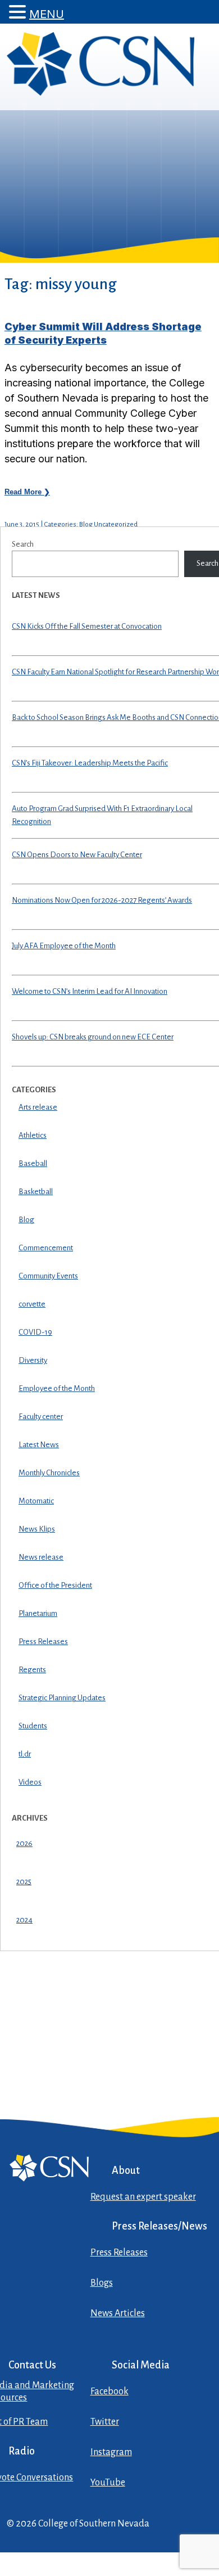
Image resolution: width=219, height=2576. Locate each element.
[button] (19, 12)
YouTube (108, 2483)
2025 (24, 1882)
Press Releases (119, 2253)
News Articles (118, 2313)
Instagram (111, 2452)
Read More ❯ (27, 492)
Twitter (105, 2422)
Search (23, 544)
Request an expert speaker (143, 2197)
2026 (24, 1843)
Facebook (109, 2392)
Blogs (102, 2283)
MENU (47, 14)
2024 (24, 1920)
